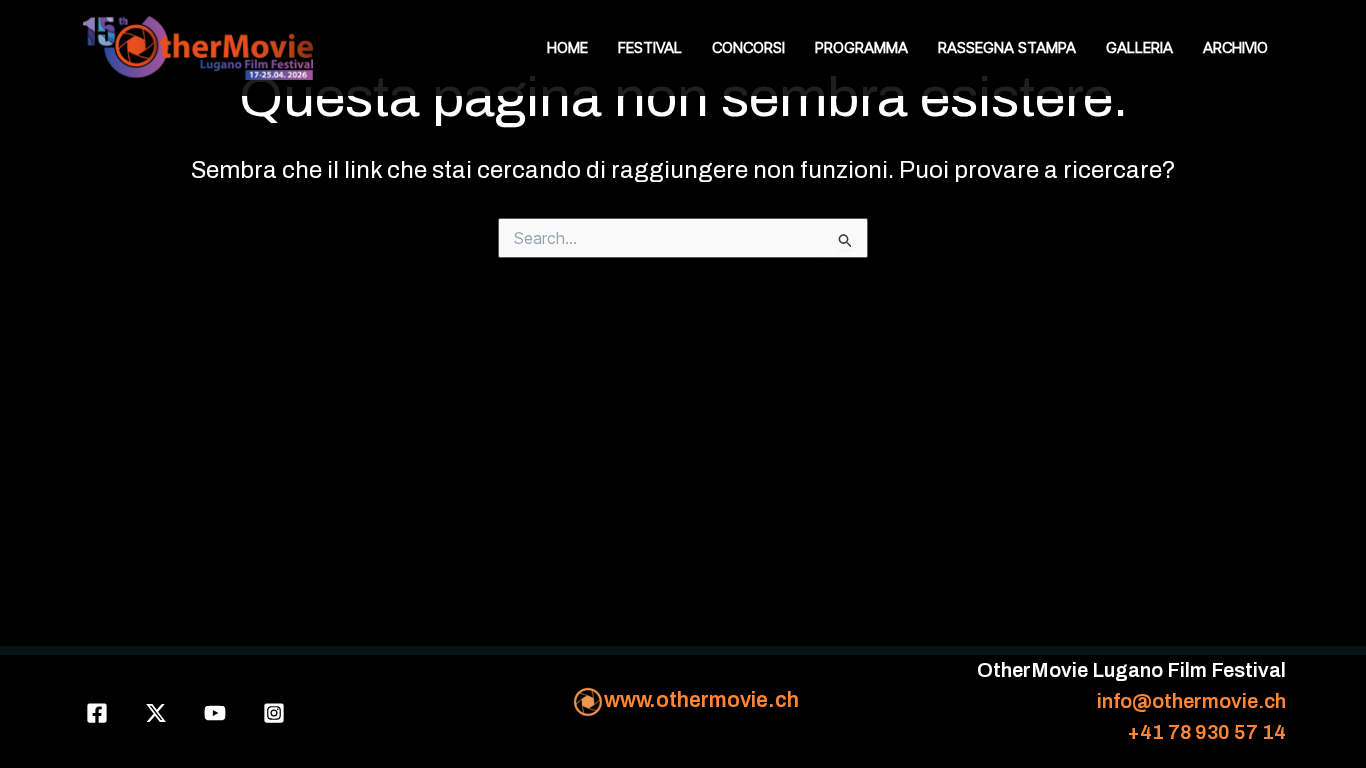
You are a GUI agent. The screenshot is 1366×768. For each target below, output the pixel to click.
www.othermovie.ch (701, 699)
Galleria (1139, 47)
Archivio (1235, 47)
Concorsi (748, 47)
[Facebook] (97, 713)
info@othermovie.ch (1191, 701)
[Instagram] (274, 713)
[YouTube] (215, 713)
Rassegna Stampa (1007, 47)
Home (567, 47)
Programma (861, 47)
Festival (650, 47)
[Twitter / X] (156, 713)
